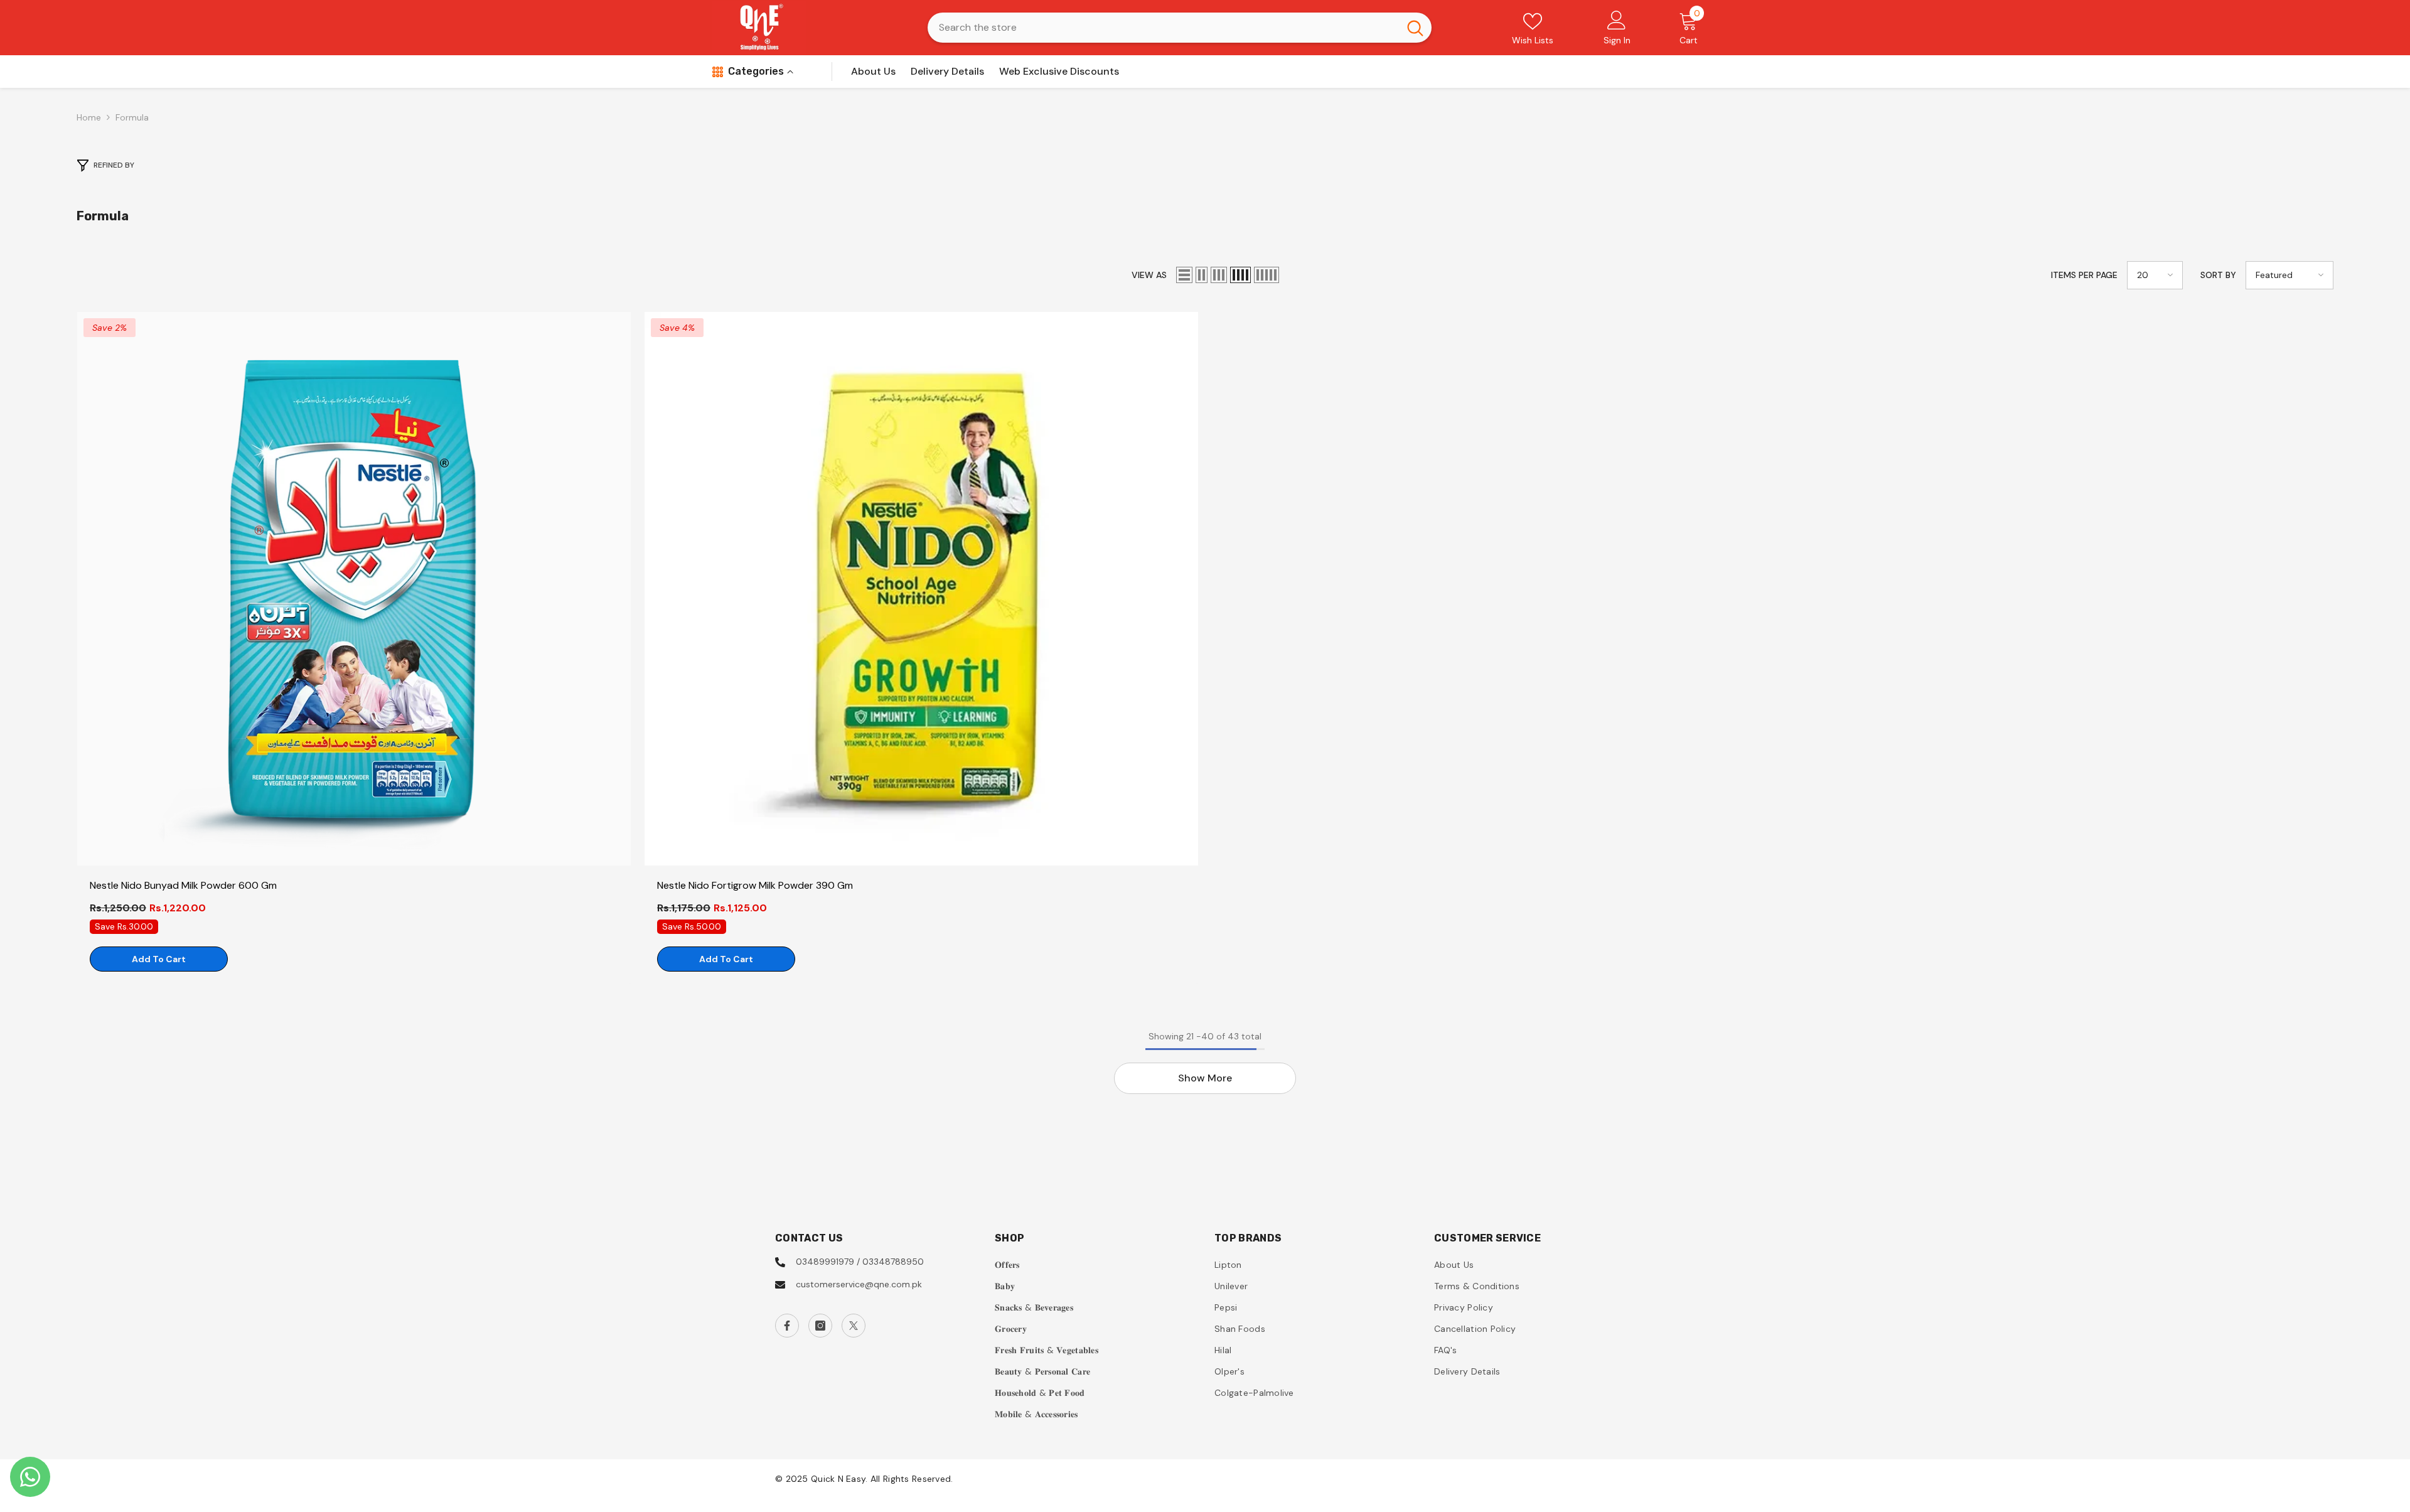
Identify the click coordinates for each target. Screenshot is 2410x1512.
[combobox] (1163, 28)
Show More (1205, 1078)
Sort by (2218, 275)
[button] (1184, 275)
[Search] (1180, 28)
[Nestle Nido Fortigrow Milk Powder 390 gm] (921, 589)
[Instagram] (820, 1326)
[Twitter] (854, 1326)
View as (1149, 275)
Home (89, 117)
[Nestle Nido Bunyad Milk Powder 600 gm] (354, 589)
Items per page (2084, 275)
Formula (132, 117)
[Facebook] (787, 1326)
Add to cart (159, 959)
